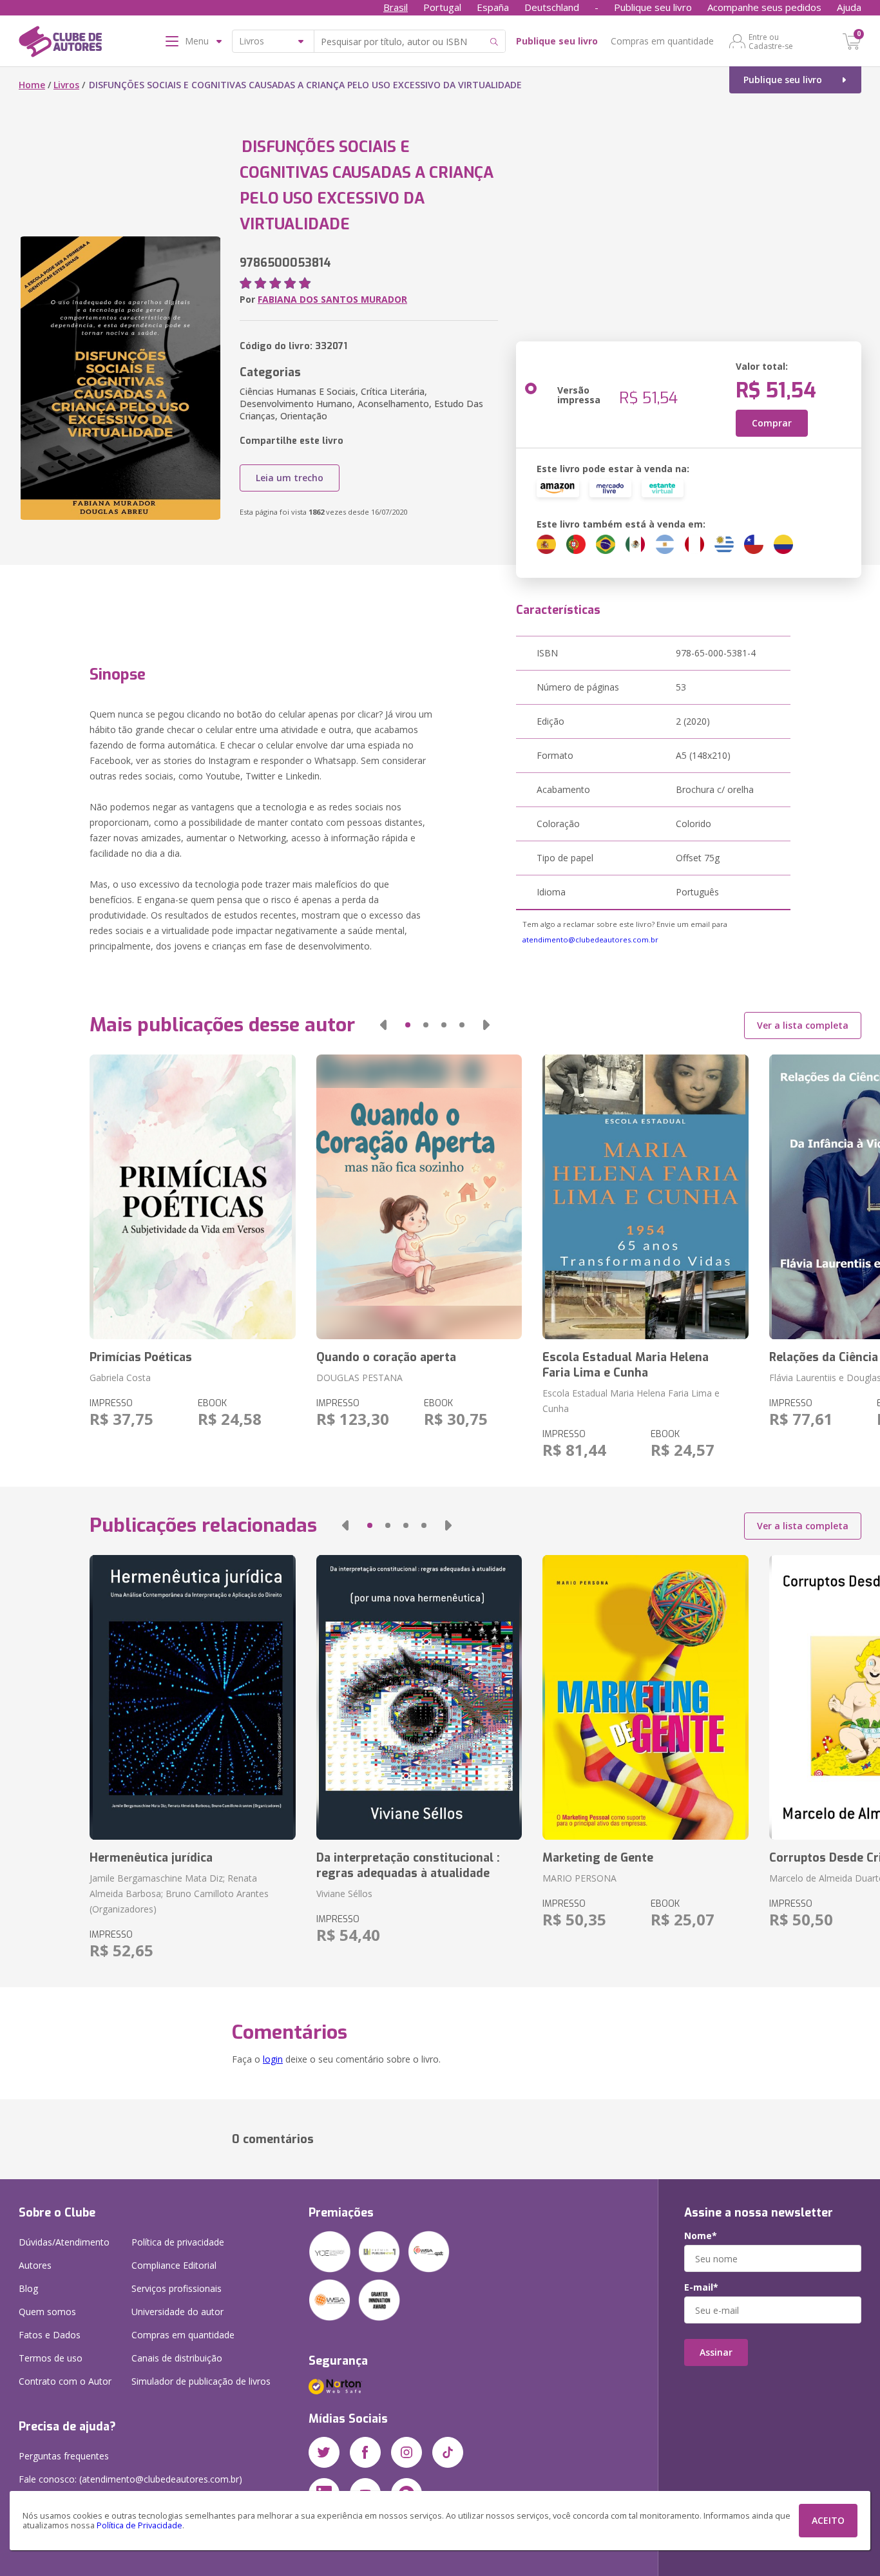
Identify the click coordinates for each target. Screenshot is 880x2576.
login (273, 2059)
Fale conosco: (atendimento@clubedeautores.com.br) (130, 2479)
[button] (383, 1025)
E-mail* (701, 2287)
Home (32, 85)
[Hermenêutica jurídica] (192, 1697)
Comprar (772, 423)
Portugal (442, 7)
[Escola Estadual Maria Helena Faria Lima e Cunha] (645, 1197)
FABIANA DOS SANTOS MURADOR (332, 299)
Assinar (716, 2352)
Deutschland (552, 7)
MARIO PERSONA (579, 1878)
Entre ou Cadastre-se (771, 41)
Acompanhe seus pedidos (764, 7)
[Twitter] (324, 2452)
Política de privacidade (178, 2242)
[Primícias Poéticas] (192, 1197)
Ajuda (849, 7)
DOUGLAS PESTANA (359, 1378)
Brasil (396, 7)
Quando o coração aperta (386, 1357)
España (493, 7)
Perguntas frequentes (64, 2456)
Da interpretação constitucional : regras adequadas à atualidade (408, 1865)
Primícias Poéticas (141, 1357)
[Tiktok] (448, 2452)
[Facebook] (365, 2452)
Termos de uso (51, 2358)
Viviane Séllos (344, 1894)
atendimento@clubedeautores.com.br (590, 940)
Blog (28, 2288)
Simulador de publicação (201, 2381)
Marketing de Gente (598, 1858)
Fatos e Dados (50, 2335)
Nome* (701, 2236)
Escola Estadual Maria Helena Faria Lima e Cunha (626, 1365)
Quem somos (47, 2312)
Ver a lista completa (803, 1025)
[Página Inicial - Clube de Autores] (60, 44)
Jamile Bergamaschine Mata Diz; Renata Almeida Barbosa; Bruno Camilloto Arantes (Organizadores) (179, 1894)
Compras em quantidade (662, 41)
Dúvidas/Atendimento (64, 2242)
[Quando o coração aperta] (419, 1197)
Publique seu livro (653, 7)
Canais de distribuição (177, 2358)
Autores (35, 2265)
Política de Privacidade (139, 2525)
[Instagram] (407, 2452)
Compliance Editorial (174, 2265)
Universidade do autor (177, 2312)
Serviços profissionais (177, 2288)
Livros (66, 85)
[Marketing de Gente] (645, 1697)
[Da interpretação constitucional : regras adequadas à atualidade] (419, 1697)
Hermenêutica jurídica (151, 1858)
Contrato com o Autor (65, 2381)
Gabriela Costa (120, 1378)
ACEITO (828, 2520)
